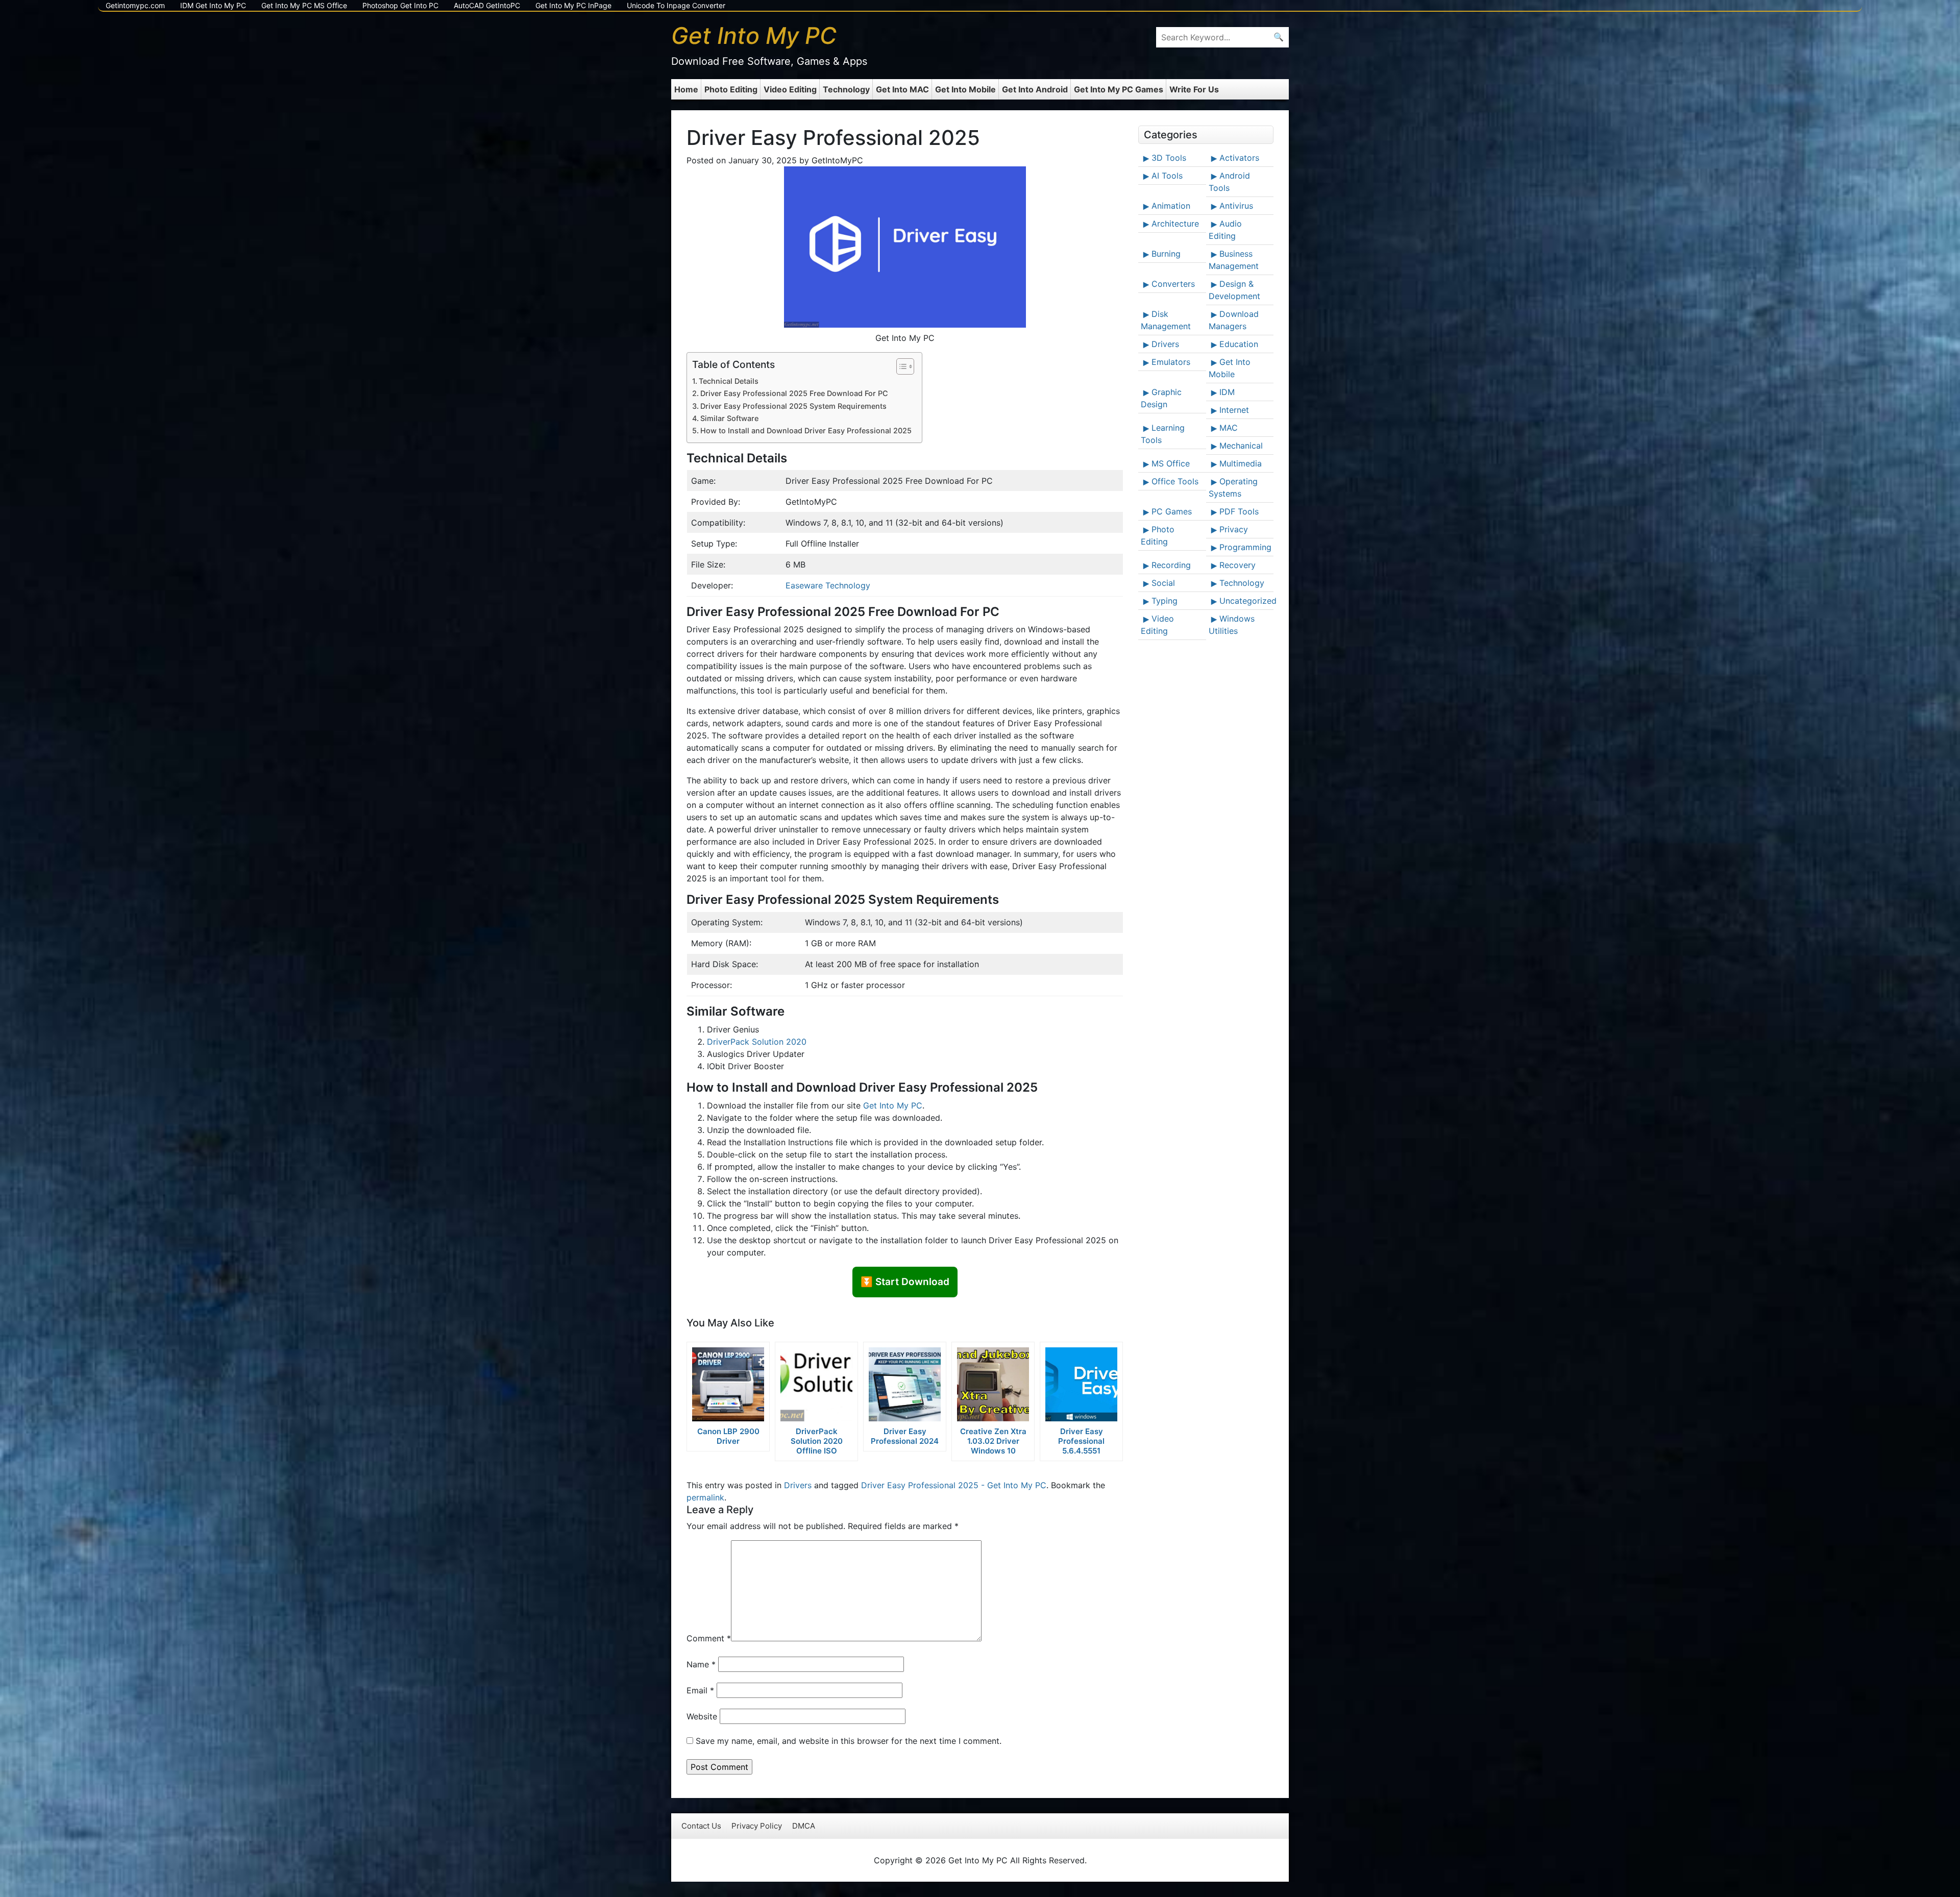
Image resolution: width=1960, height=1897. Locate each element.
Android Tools (1229, 182)
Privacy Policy (757, 1826)
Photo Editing (731, 89)
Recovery (1238, 565)
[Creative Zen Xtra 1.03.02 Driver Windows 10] (993, 1384)
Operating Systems (1233, 487)
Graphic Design (1161, 398)
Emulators (1171, 362)
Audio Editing (1225, 230)
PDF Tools (1239, 511)
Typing (1165, 601)
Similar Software (729, 418)
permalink (705, 1497)
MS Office (1171, 463)
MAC (1229, 428)
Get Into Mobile (965, 89)
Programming (1245, 547)
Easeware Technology (828, 585)
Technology (846, 89)
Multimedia (1241, 463)
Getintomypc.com (135, 5)
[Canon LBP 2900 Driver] (728, 1384)
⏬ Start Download (905, 1282)
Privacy (1234, 529)
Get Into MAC (902, 89)
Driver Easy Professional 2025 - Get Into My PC (954, 1485)
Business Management (1234, 260)
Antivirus (1236, 206)
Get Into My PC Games (1119, 89)
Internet (1234, 410)
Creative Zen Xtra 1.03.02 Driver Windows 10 (993, 1441)
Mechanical (1241, 446)
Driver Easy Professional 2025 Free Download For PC (794, 393)
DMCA (804, 1826)
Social (1163, 583)
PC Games (1172, 511)
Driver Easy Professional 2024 (905, 1436)
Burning (1166, 254)
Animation (1171, 206)
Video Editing (790, 89)
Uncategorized (1245, 601)
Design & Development (1234, 290)
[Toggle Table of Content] (900, 366)
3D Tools (1169, 158)
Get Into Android (1035, 89)
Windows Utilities (1232, 625)
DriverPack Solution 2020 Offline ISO (817, 1441)
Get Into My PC (893, 1105)
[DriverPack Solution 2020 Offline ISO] (816, 1384)
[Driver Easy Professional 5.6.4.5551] (1081, 1384)
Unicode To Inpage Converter (676, 5)
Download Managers (1234, 320)
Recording (1171, 565)
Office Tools (1175, 481)
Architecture (1175, 224)
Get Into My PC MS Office (304, 5)
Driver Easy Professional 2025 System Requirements (793, 406)
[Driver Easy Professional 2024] (905, 1384)
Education (1239, 344)
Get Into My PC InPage (573, 5)
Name (701, 1664)
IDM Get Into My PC (213, 5)
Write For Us (1194, 89)
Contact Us (701, 1826)
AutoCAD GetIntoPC (487, 5)
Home (686, 89)
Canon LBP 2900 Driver (728, 1436)
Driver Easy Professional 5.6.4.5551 (1081, 1441)
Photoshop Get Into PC (400, 5)
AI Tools (1167, 176)
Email (700, 1690)
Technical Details (729, 381)
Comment (709, 1638)
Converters (1173, 284)
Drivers (798, 1485)
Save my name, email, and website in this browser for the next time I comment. (849, 1741)
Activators (1239, 158)
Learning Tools (1163, 434)
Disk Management (1166, 320)
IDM (1227, 392)
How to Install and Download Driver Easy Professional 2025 (806, 430)
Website (702, 1716)
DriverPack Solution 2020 (757, 1042)
